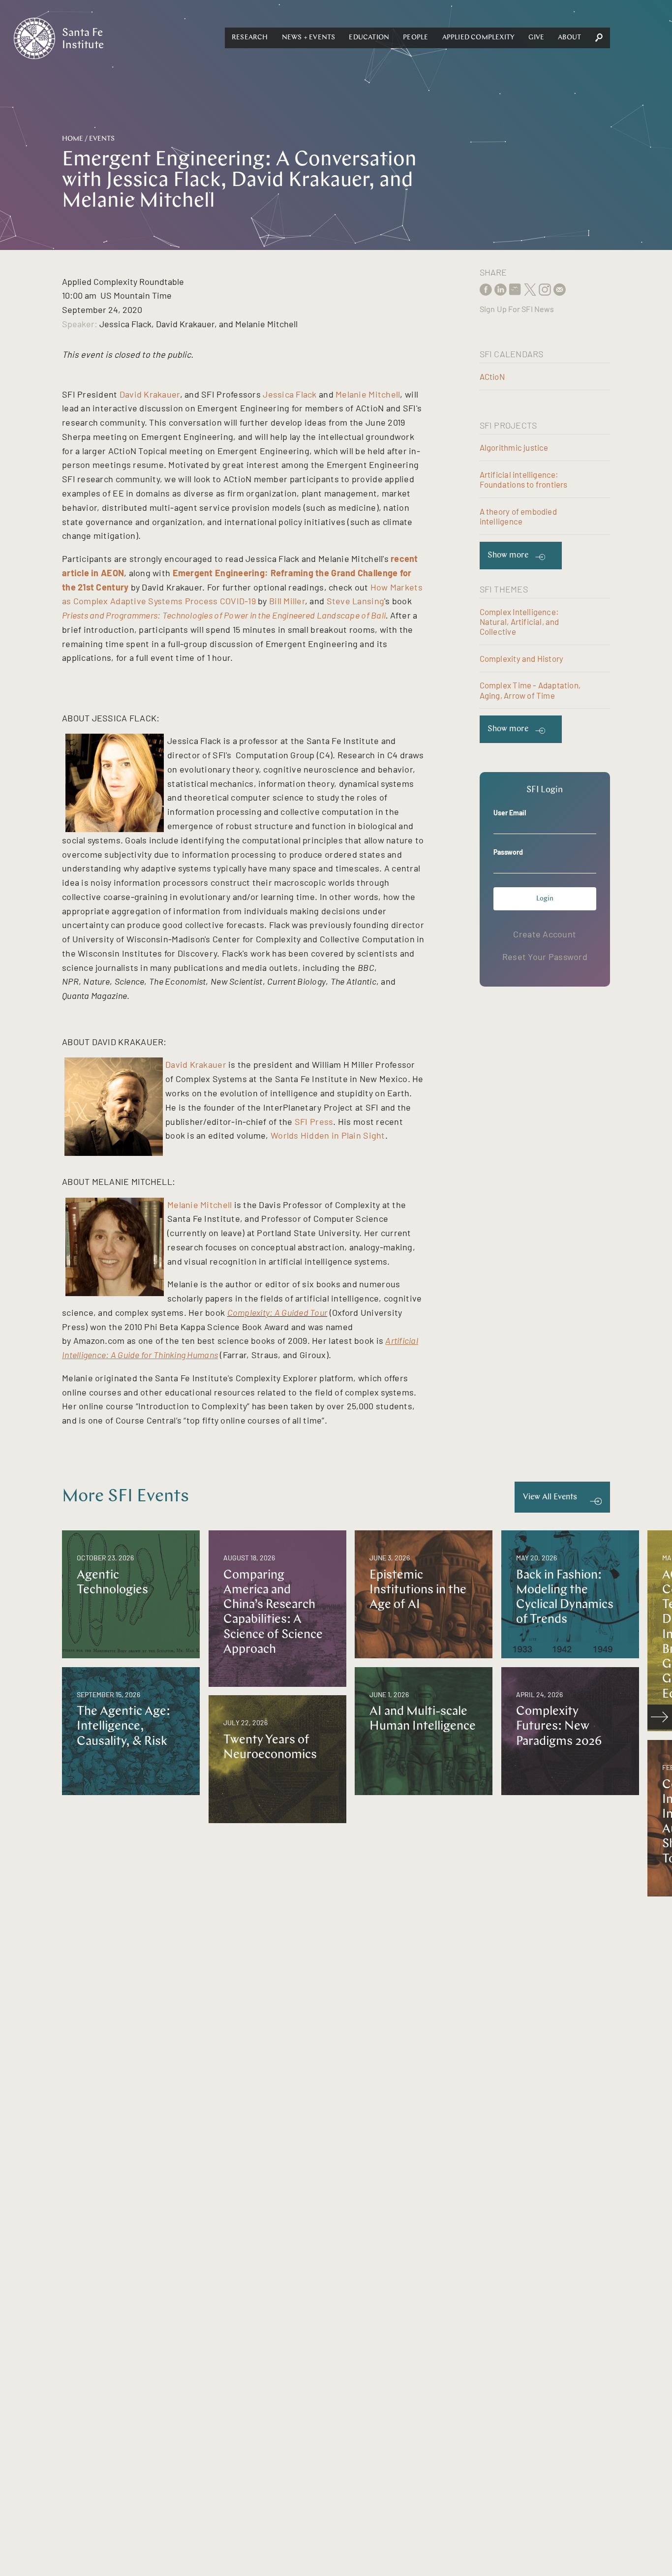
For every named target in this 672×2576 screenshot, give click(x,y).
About (569, 38)
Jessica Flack (290, 394)
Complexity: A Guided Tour (277, 1312)
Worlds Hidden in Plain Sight (328, 1135)
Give (536, 38)
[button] (250, 38)
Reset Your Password (545, 957)
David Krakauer (150, 394)
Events (102, 139)
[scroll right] (660, 1717)
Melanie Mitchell (368, 394)
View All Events (550, 1497)
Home (73, 139)
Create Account (545, 934)
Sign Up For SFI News (517, 309)
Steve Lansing (356, 601)
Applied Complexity (479, 38)
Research (250, 38)
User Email (510, 813)
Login (545, 899)
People (415, 38)
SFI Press (314, 1121)
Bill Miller (287, 601)
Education (369, 38)
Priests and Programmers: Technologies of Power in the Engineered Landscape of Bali (224, 615)
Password (508, 852)
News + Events (309, 38)
